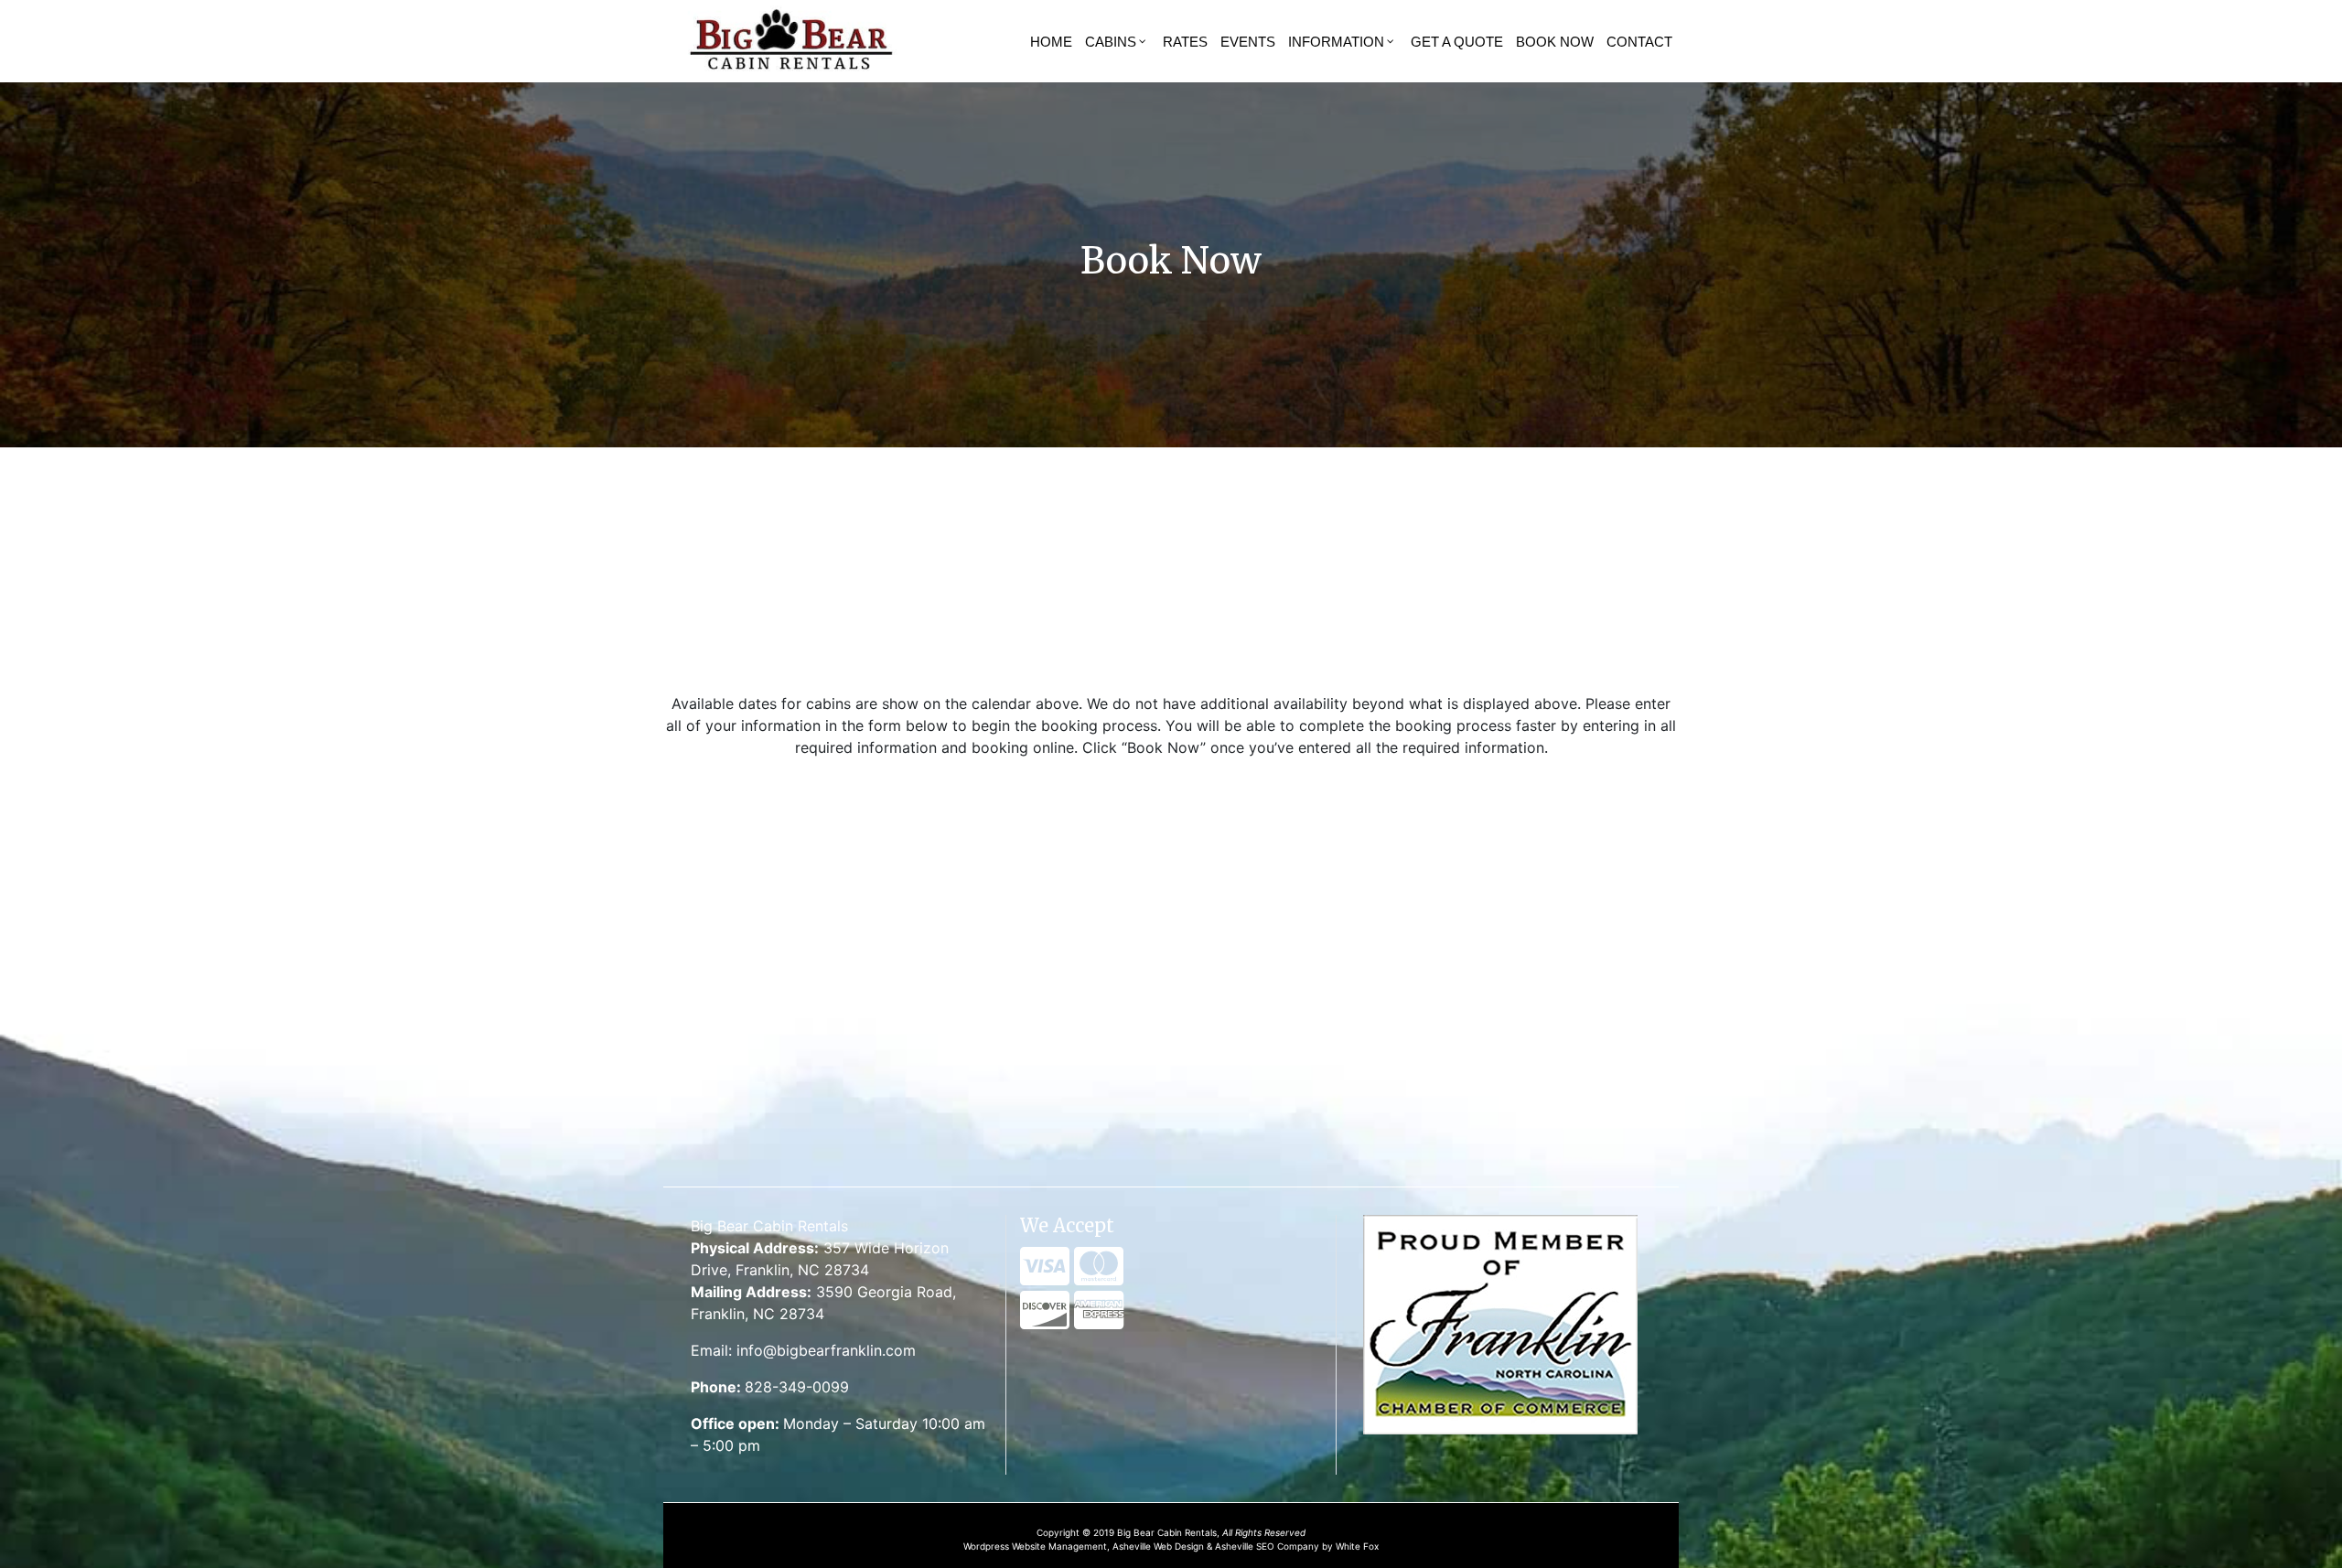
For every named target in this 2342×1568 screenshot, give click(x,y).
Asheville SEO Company (1267, 1546)
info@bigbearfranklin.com (826, 1350)
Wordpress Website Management (1035, 1546)
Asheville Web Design (1160, 1546)
